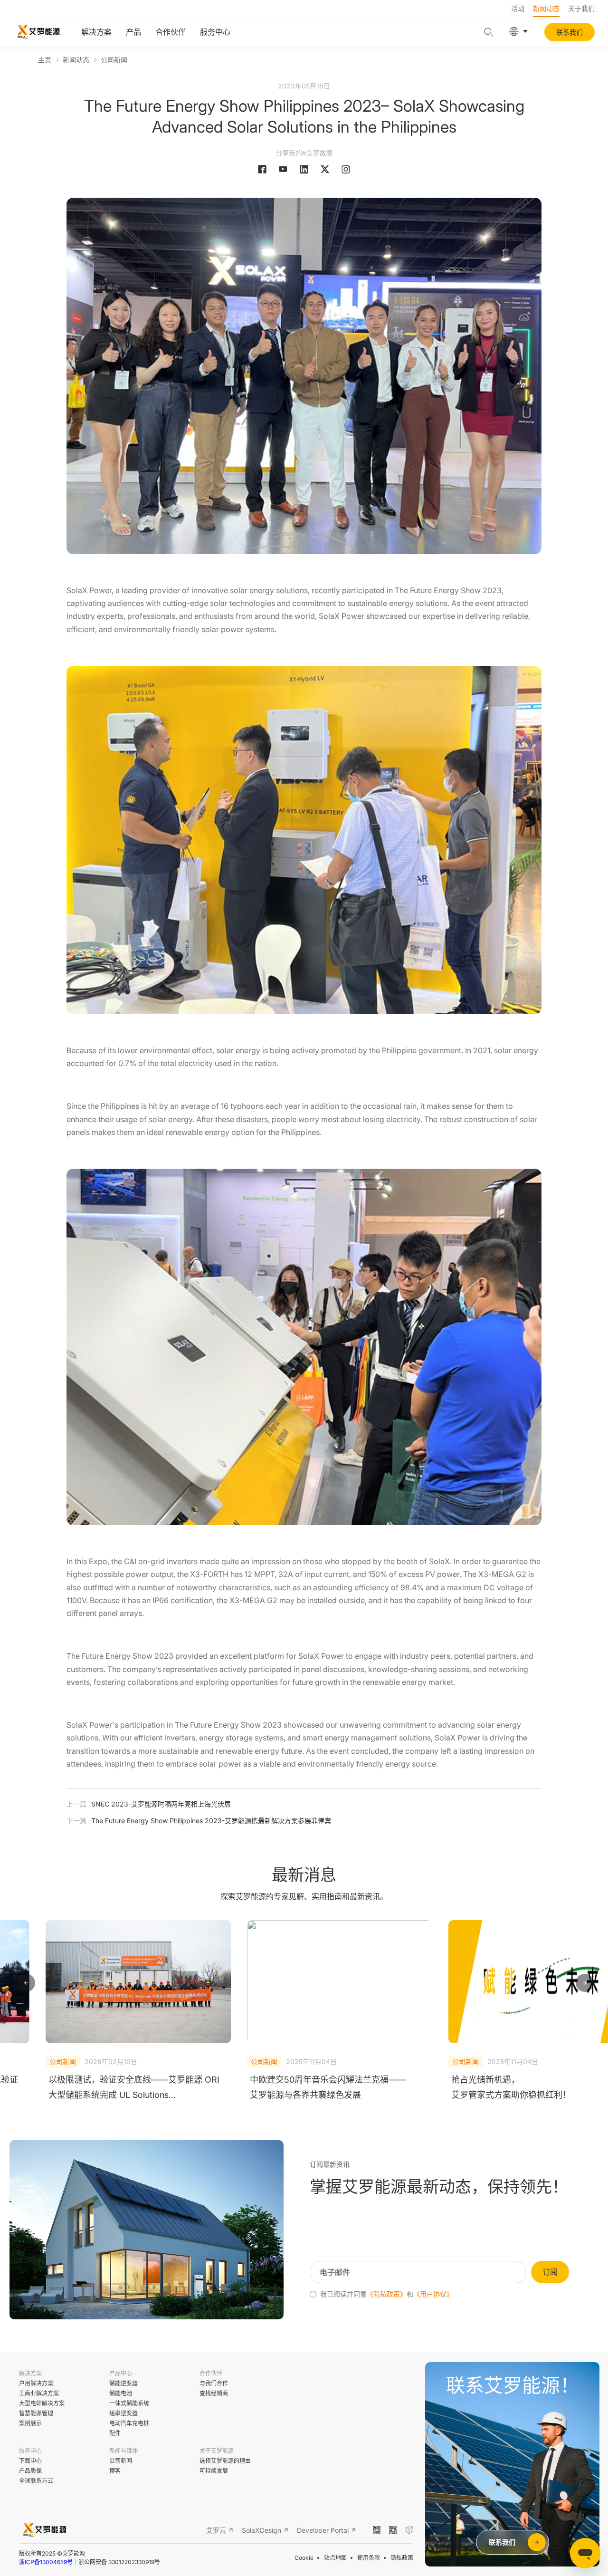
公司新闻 (114, 60)
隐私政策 (402, 2558)
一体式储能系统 (129, 2403)
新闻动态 (546, 8)
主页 (45, 60)
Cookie (304, 2558)
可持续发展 (214, 2471)
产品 (133, 32)
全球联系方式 (36, 2481)
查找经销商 (214, 2393)
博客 (115, 2471)
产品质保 (30, 2471)
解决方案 (96, 32)
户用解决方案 (36, 2383)
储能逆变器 (123, 2383)
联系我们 (570, 32)
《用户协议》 (433, 2294)
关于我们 (581, 8)
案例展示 (30, 2423)
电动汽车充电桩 (129, 2423)
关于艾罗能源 (217, 2451)
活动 (518, 8)
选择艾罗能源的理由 (225, 2461)
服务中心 (215, 32)
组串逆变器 (123, 2413)
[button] (26, 1983)
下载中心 (30, 2461)
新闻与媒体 (123, 2451)
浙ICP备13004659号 (46, 2562)
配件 (115, 2433)
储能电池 (121, 2393)
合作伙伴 (171, 32)
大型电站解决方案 (42, 2403)
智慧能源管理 (36, 2413)
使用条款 (369, 2558)
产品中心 (121, 2373)
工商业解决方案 (39, 2393)
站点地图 (335, 2558)
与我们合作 (214, 2383)
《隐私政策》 (387, 2294)
